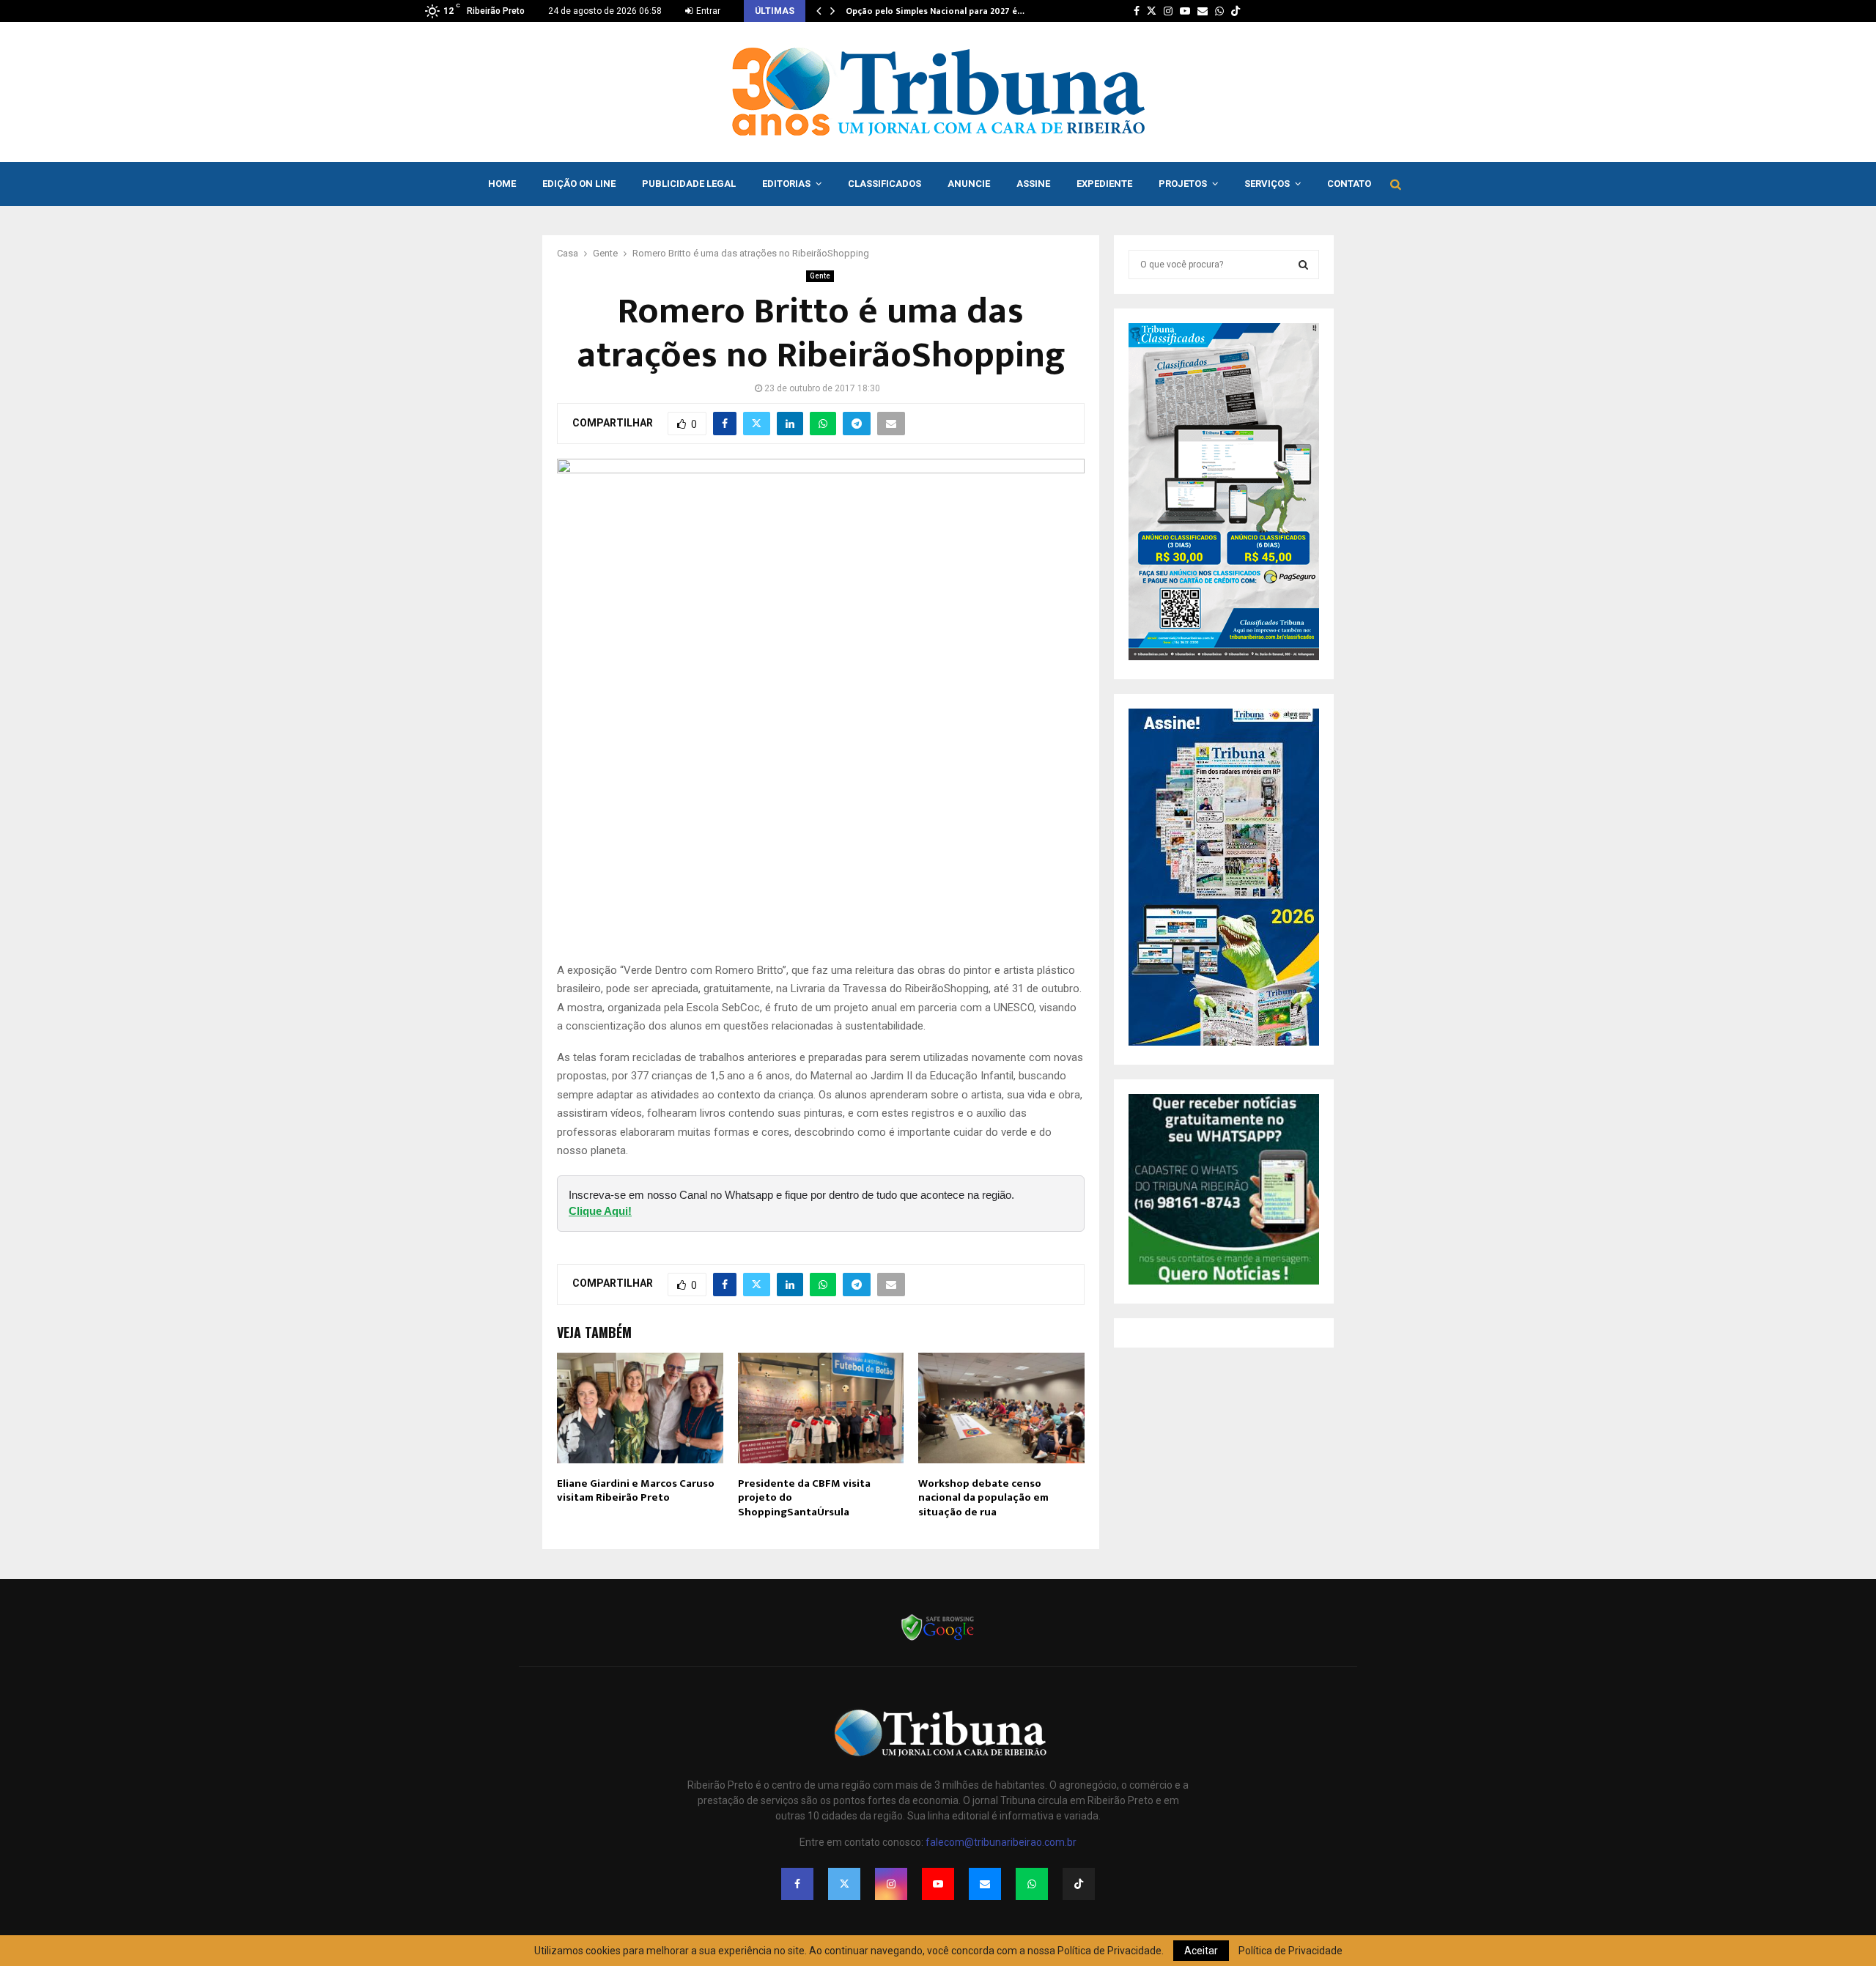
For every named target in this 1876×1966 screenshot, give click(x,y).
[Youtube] (938, 1884)
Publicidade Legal (689, 184)
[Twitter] (844, 1884)
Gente (820, 276)
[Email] (985, 1884)
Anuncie (969, 184)
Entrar (707, 11)
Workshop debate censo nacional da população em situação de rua (983, 1498)
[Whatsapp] (1032, 1884)
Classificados (885, 184)
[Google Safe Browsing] (938, 1639)
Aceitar (1201, 1951)
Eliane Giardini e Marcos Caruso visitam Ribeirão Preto (636, 1491)
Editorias (786, 184)
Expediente (1104, 184)
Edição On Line (579, 184)
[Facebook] (797, 1884)
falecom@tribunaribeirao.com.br (1001, 1842)
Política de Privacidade (1290, 1951)
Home (502, 184)
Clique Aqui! (600, 1211)
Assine (1033, 184)
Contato (1349, 184)
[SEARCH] (1303, 265)
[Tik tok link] (1236, 11)
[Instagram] (891, 1884)
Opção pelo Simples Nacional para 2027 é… (935, 11)
